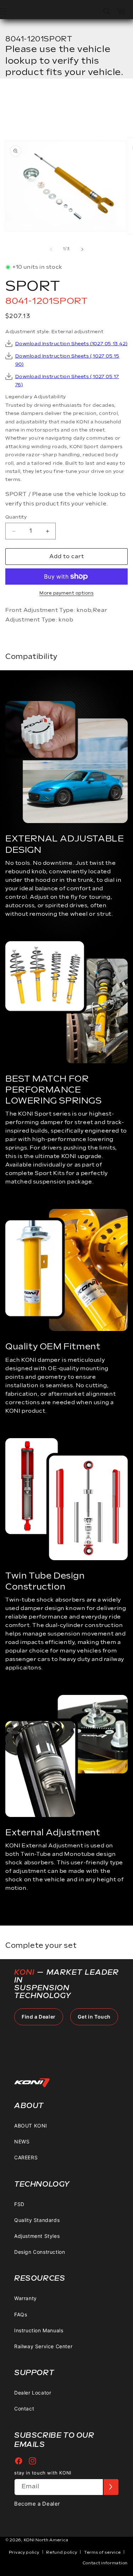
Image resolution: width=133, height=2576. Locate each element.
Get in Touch (94, 2017)
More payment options (66, 593)
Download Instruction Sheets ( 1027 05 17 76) (67, 381)
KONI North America (46, 2540)
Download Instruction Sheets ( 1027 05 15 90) (67, 360)
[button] (107, 11)
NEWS (22, 2141)
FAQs (21, 2314)
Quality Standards (37, 2220)
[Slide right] (82, 249)
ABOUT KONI (31, 2126)
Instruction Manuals (39, 2330)
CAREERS (26, 2157)
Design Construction (40, 2252)
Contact (24, 2409)
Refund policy (62, 2552)
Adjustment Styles (37, 2236)
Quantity (16, 517)
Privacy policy (24, 2552)
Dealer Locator (33, 2393)
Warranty (26, 2298)
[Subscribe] (111, 2487)
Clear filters (38, 101)
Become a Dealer (37, 2504)
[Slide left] (51, 249)
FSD (19, 2204)
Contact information (105, 2563)
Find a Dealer (39, 2017)
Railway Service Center (43, 2346)
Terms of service (102, 2552)
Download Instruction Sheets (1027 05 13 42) (71, 344)
